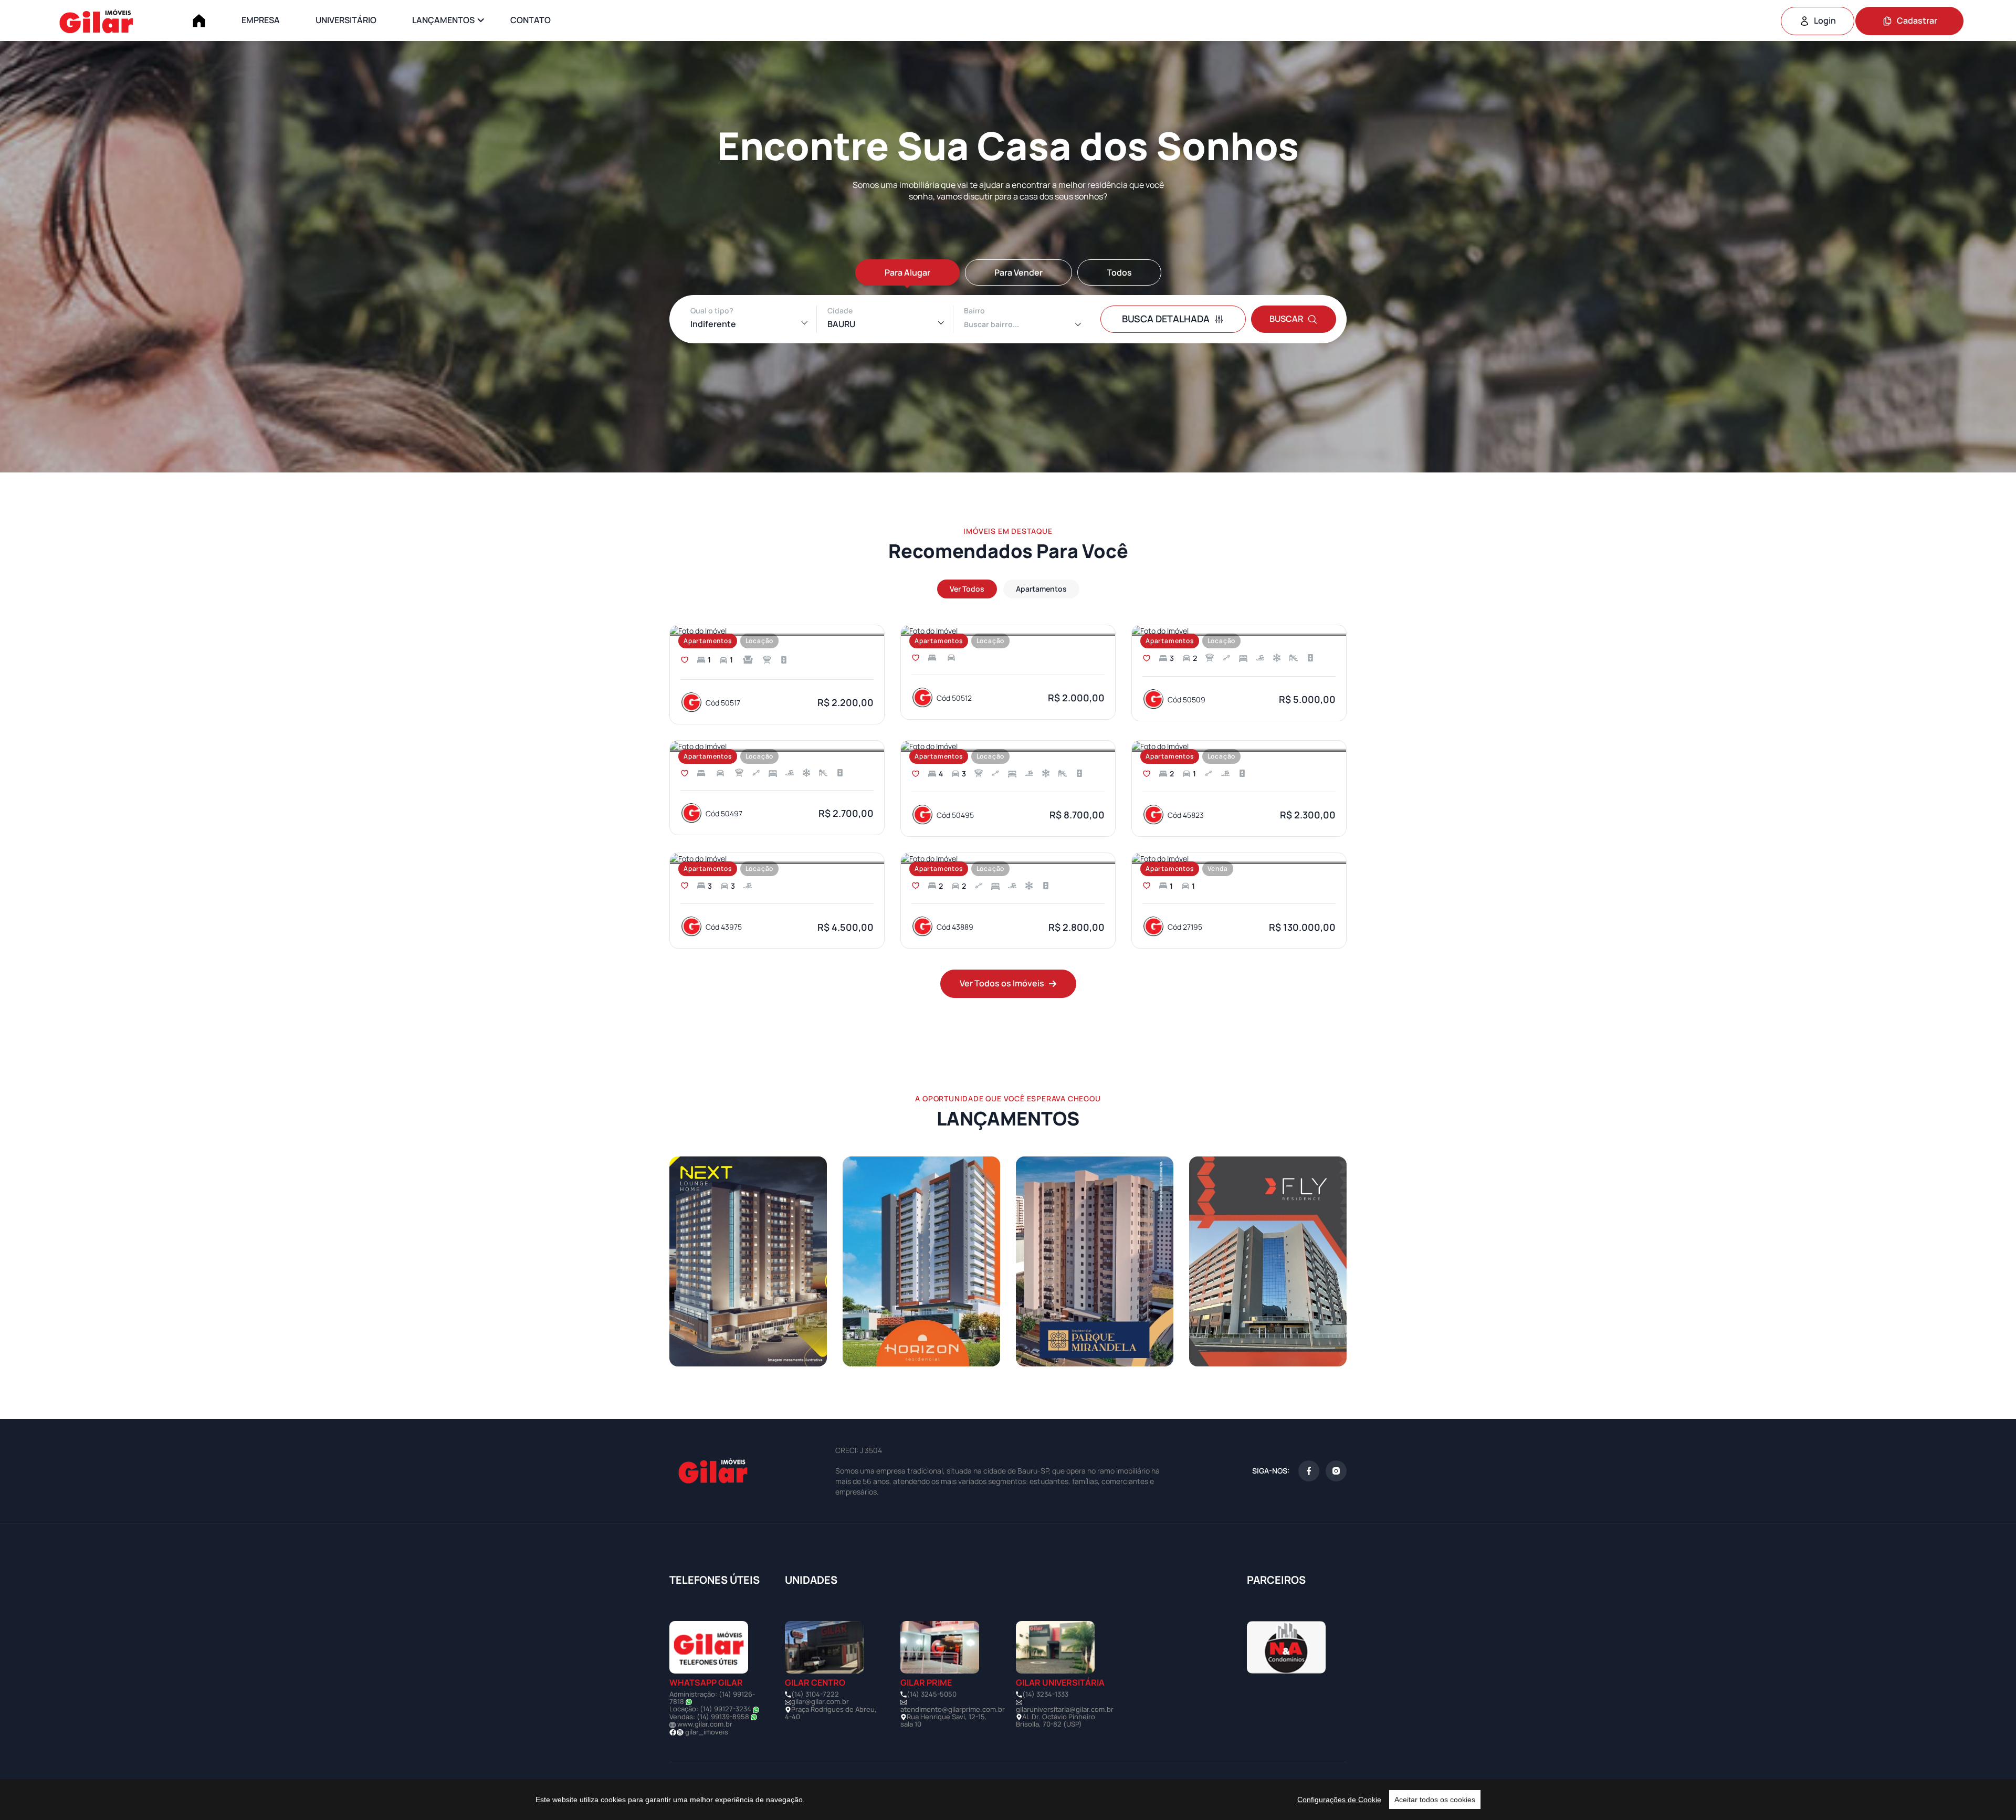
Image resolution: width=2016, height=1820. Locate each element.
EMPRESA (261, 20)
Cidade (840, 311)
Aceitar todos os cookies (1435, 1800)
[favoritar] (685, 660)
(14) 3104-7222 (815, 1694)
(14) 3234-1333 (1045, 1694)
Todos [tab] (1119, 272)
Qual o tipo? (712, 311)
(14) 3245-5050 (932, 1694)
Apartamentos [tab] (1041, 589)
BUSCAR (1286, 319)
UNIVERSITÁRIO (346, 20)
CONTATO (531, 20)
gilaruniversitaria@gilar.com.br (1065, 1709)
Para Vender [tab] (1018, 272)
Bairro (974, 311)
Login (1825, 20)
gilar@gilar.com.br (820, 1701)
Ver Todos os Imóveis (1002, 983)
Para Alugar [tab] (907, 272)
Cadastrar (1917, 20)
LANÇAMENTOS (443, 20)
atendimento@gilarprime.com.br (953, 1709)
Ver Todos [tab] (967, 589)
